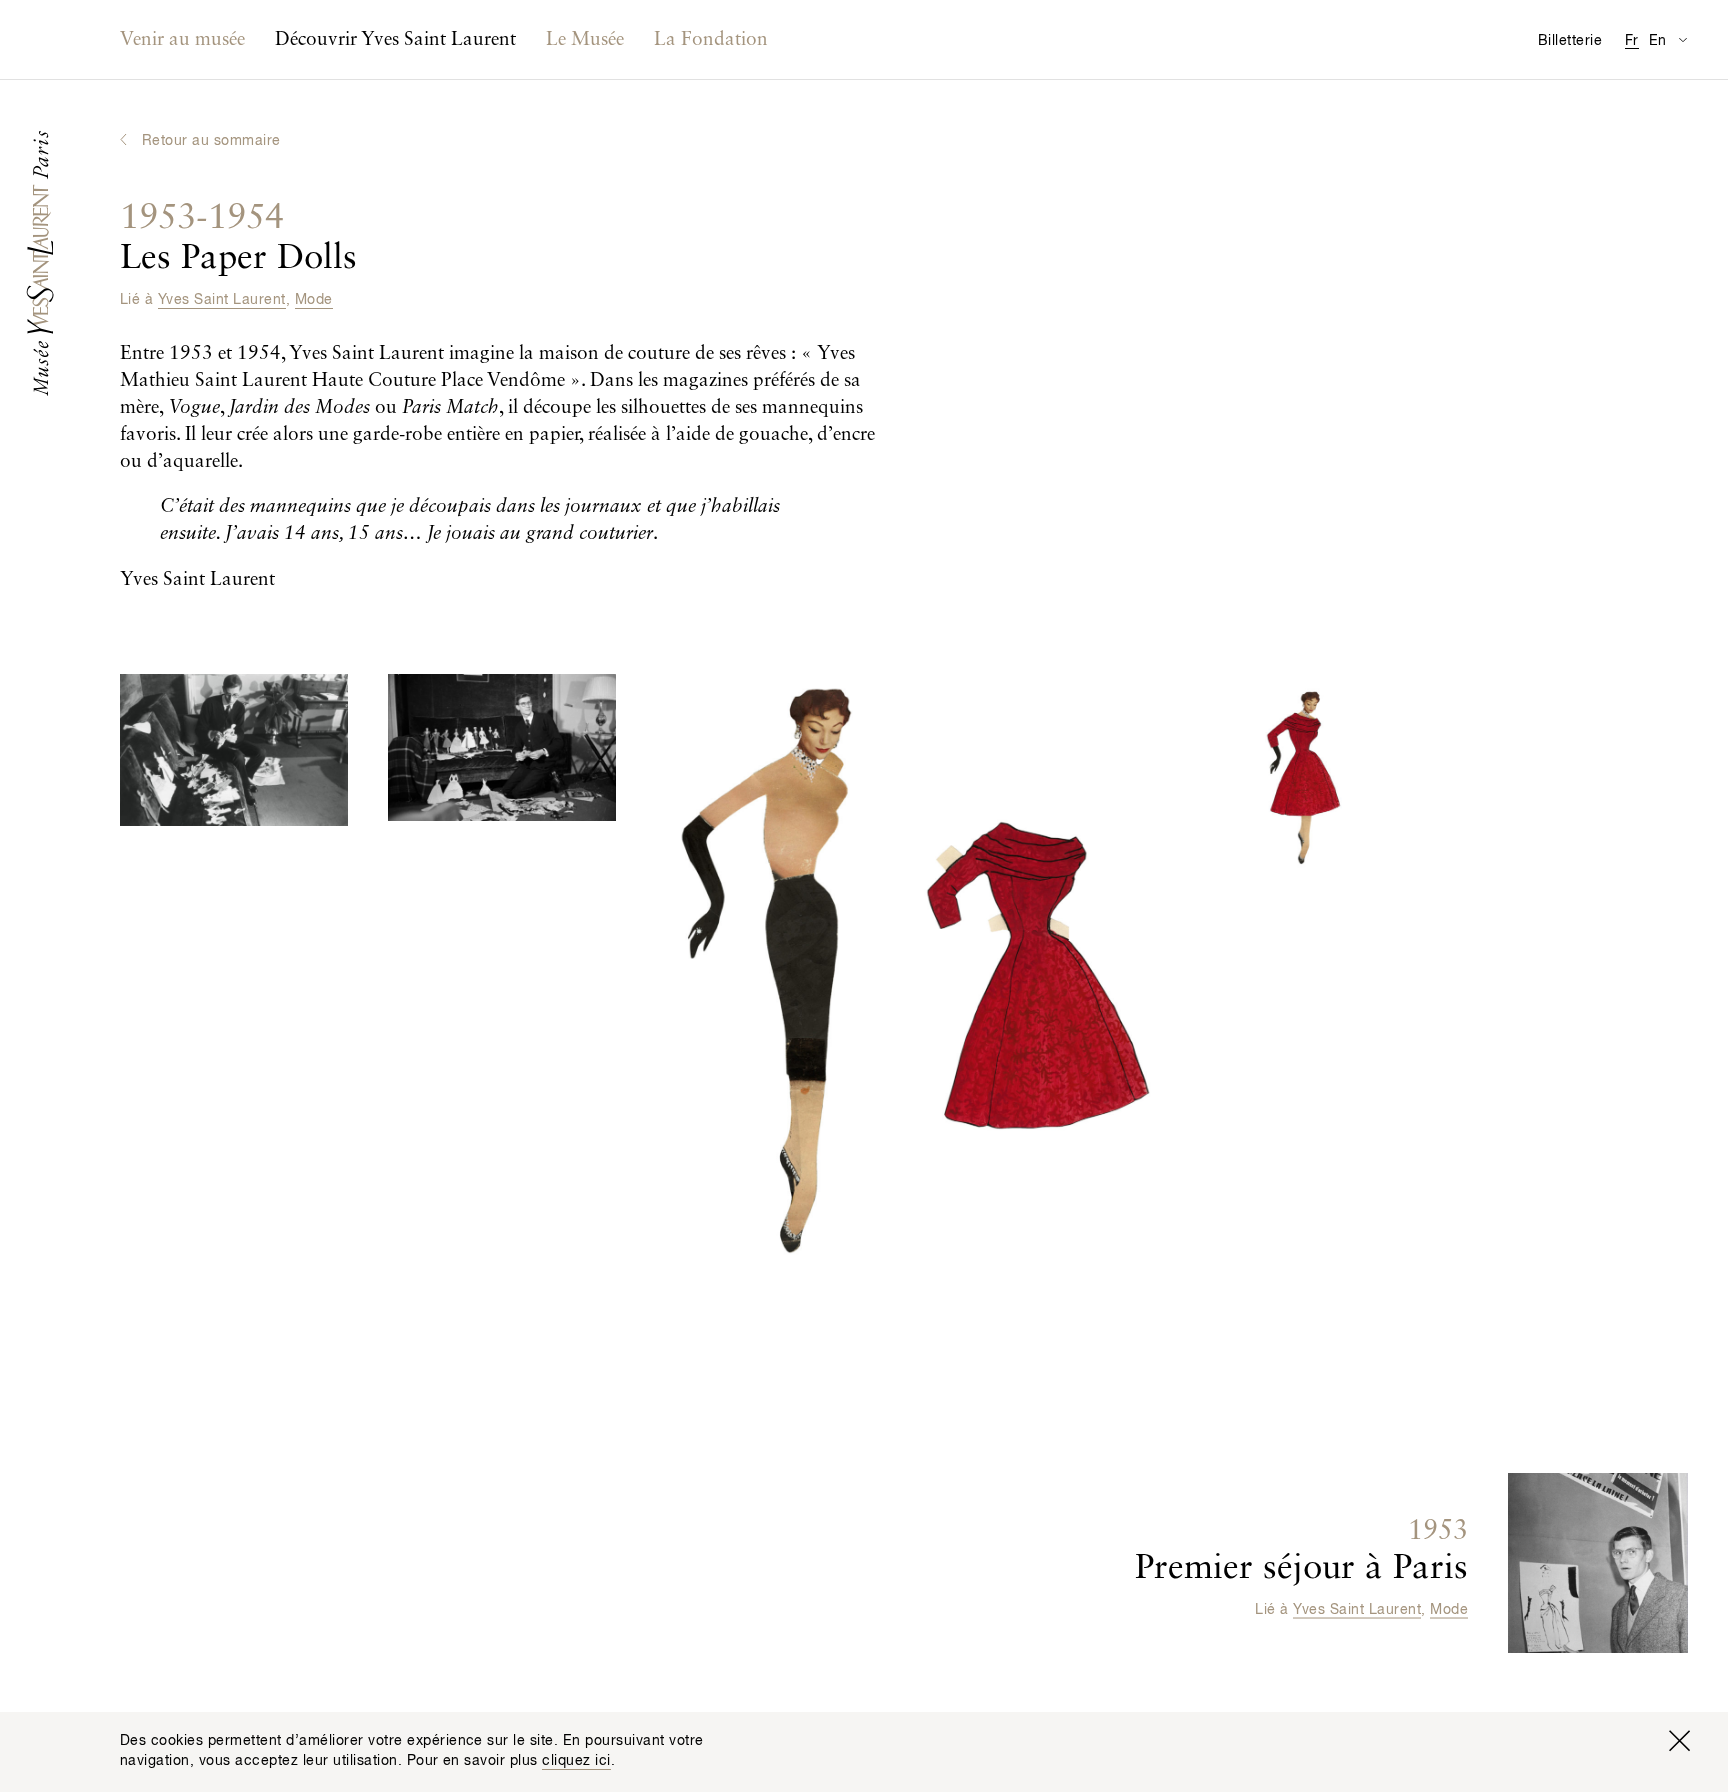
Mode (314, 300)
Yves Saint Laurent (222, 300)
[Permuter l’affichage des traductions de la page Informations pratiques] (1682, 39)
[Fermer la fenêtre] (1679, 1741)
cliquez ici (576, 1761)
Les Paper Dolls (238, 238)
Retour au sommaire (211, 141)
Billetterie (1570, 41)
